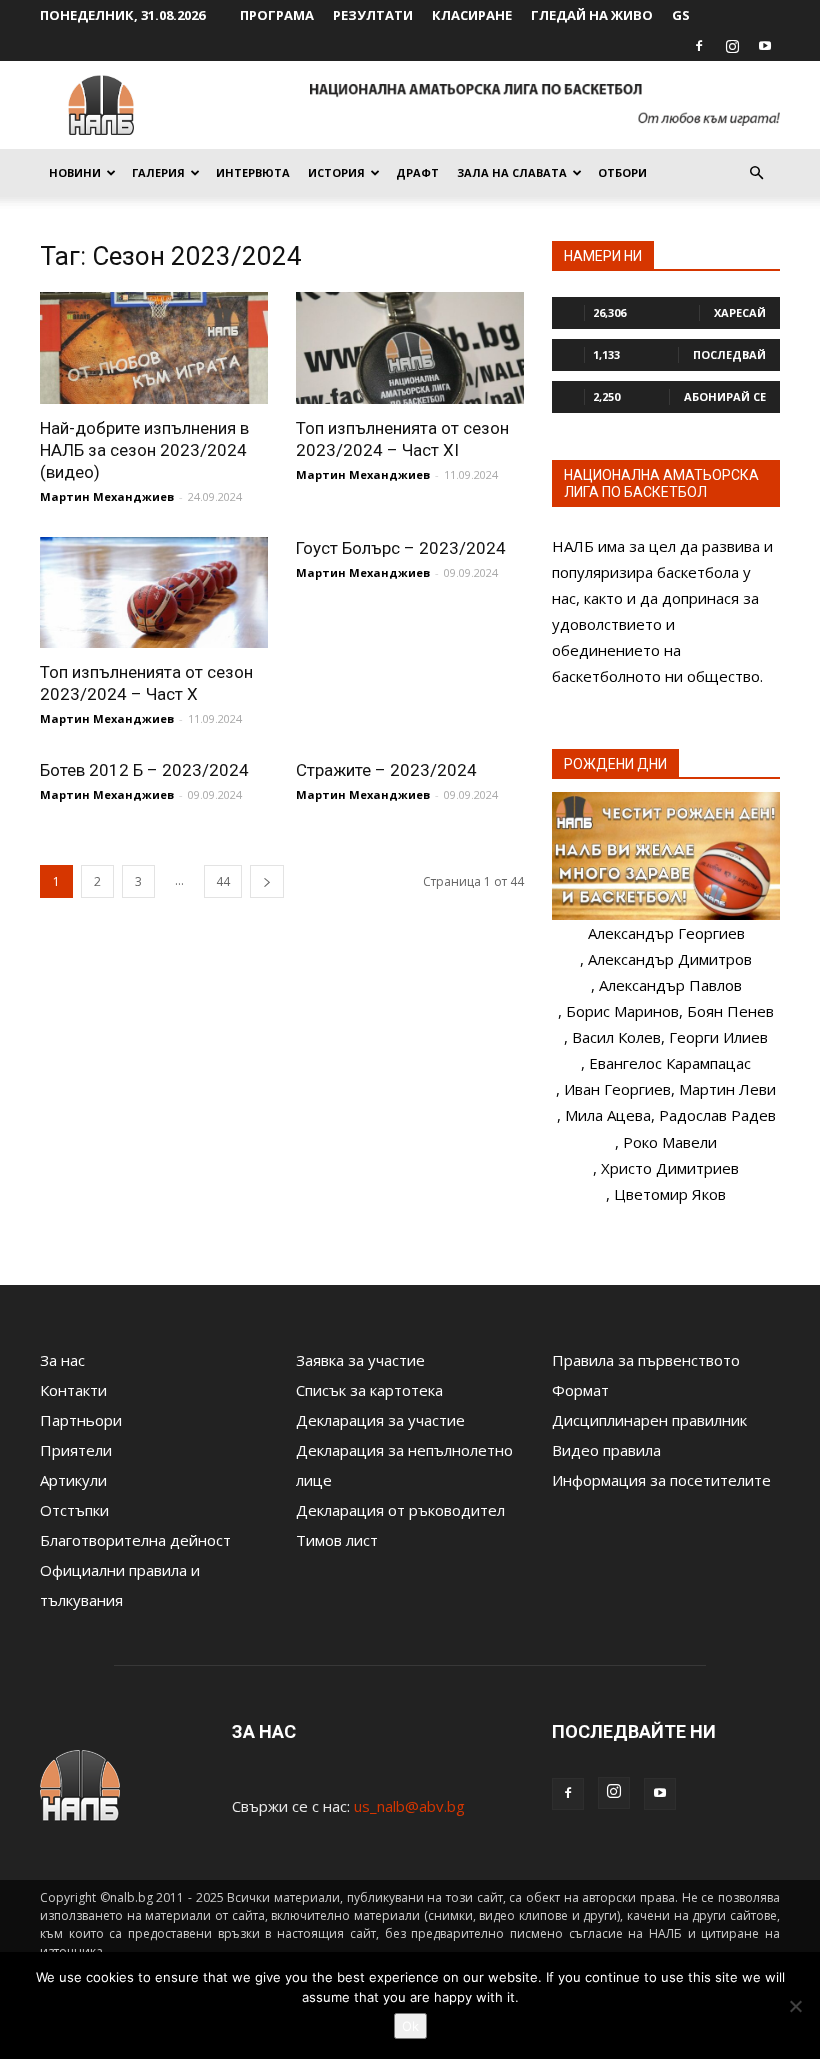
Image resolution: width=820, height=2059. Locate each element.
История (336, 172)
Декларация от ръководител (400, 1510)
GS (681, 15)
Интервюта (253, 172)
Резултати (373, 15)
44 (223, 881)
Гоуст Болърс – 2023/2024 (401, 548)
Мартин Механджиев (107, 496)
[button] (756, 173)
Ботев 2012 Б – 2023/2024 (144, 770)
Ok (410, 2026)
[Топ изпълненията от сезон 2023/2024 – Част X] (154, 593)
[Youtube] (765, 46)
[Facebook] (699, 46)
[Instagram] (732, 46)
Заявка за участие (360, 1360)
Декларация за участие (380, 1420)
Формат (580, 1390)
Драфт (417, 172)
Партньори (81, 1420)
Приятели (76, 1450)
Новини (75, 172)
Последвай (729, 354)
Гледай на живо (592, 15)
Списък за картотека (369, 1390)
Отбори (622, 172)
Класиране (472, 15)
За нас (62, 1360)
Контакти (73, 1390)
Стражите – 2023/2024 (386, 770)
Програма (277, 15)
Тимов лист (337, 1540)
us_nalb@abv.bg (409, 1806)
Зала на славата (512, 172)
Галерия (158, 172)
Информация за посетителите (661, 1480)
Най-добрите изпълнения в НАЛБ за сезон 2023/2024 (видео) (144, 450)
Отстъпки (74, 1510)
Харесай (740, 312)
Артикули (73, 1480)
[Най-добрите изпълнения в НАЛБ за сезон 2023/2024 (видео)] (154, 348)
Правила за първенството (646, 1360)
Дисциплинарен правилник (649, 1420)
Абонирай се (725, 396)
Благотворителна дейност (135, 1540)
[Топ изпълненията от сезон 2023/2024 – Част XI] (410, 348)
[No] (795, 2006)
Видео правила (606, 1450)
